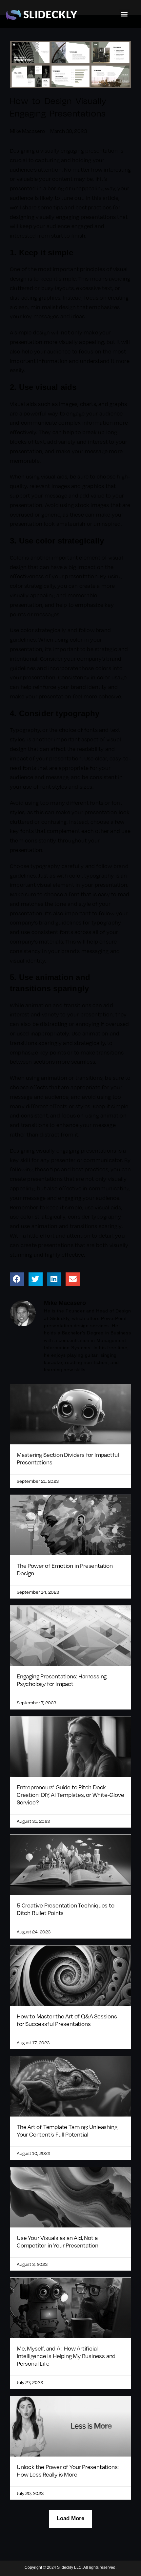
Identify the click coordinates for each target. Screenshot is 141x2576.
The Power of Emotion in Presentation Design (65, 1569)
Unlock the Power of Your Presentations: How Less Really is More (68, 2470)
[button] (124, 14)
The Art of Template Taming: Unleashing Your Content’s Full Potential (67, 2130)
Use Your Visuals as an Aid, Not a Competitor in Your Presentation (58, 2241)
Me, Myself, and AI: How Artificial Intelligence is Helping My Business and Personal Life (66, 2356)
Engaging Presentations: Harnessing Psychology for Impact (62, 1680)
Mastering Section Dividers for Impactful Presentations (68, 1458)
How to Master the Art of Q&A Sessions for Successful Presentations (67, 2020)
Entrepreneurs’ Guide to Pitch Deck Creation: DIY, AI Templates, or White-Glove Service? (70, 1795)
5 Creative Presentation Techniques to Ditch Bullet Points (66, 1909)
